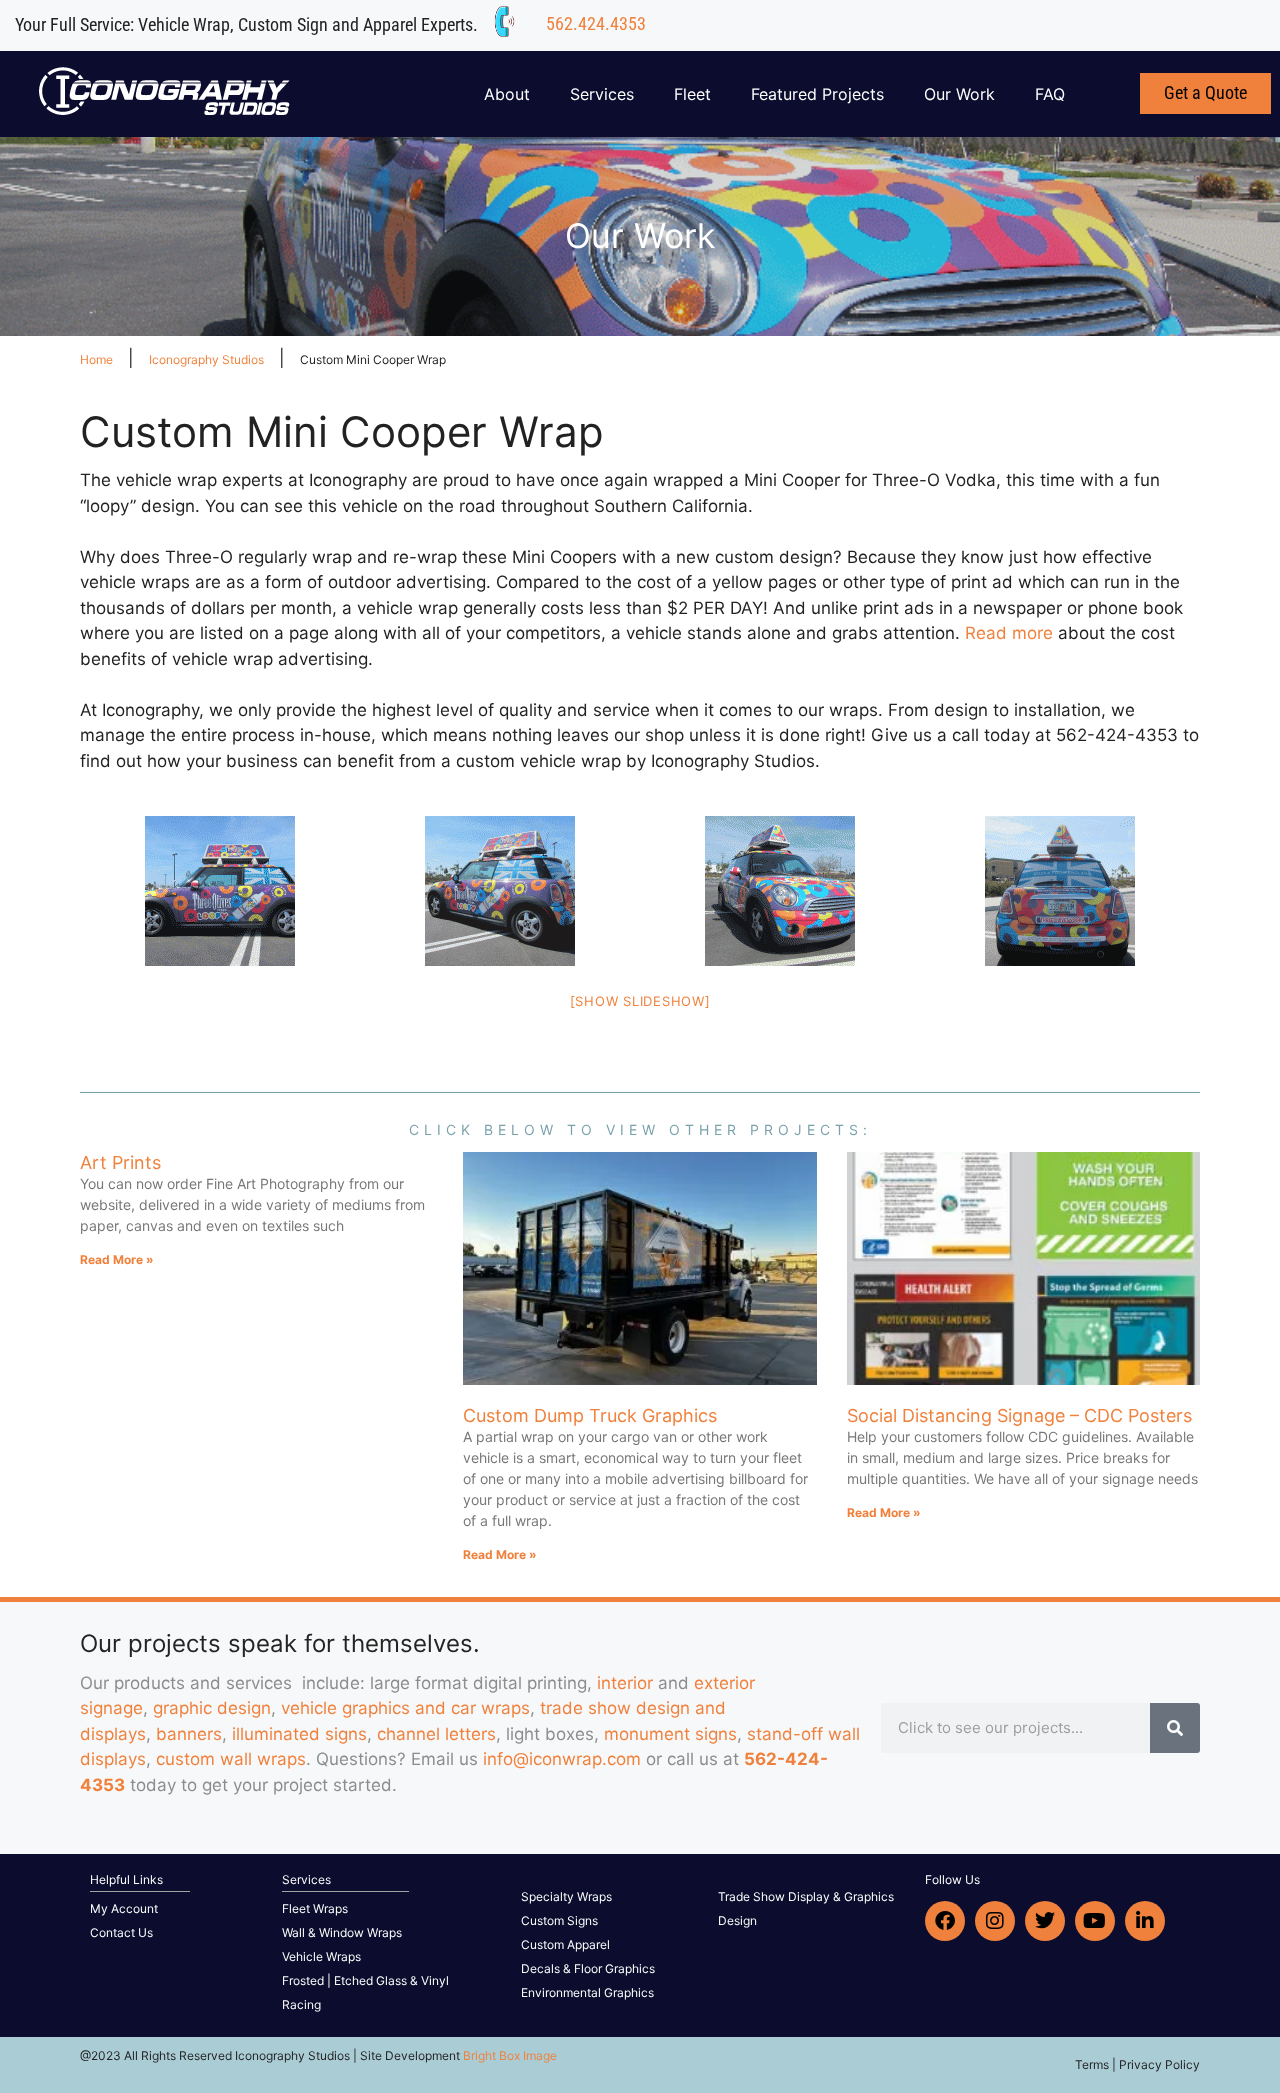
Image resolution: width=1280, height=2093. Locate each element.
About (507, 94)
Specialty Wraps (566, 1896)
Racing (301, 2004)
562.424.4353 (596, 23)
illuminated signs (299, 1734)
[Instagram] (995, 1921)
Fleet (692, 94)
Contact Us (121, 1932)
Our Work (959, 94)
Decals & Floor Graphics (588, 1968)
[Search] (1175, 1728)
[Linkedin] (1145, 1921)
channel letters (436, 1734)
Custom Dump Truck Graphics (590, 1415)
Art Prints (120, 1162)
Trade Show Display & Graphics (806, 1896)
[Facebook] (945, 1921)
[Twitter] (1045, 1921)
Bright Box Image (510, 2055)
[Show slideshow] (640, 1001)
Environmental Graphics (587, 1992)
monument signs (670, 1734)
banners (189, 1734)
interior (625, 1683)
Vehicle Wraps (321, 1956)
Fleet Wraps (315, 1908)
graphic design (212, 1708)
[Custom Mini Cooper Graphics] (220, 891)
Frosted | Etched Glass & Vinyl (365, 1980)
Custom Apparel (565, 1944)
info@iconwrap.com (562, 1759)
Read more (1009, 633)
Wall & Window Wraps (342, 1932)
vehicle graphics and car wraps (405, 1708)
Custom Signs (559, 1920)
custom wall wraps (231, 1759)
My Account (124, 1908)
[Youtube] (1095, 1921)
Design (737, 1920)
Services (602, 94)
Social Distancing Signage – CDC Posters (1019, 1415)
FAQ (1050, 94)
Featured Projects (817, 94)
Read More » (117, 1259)
